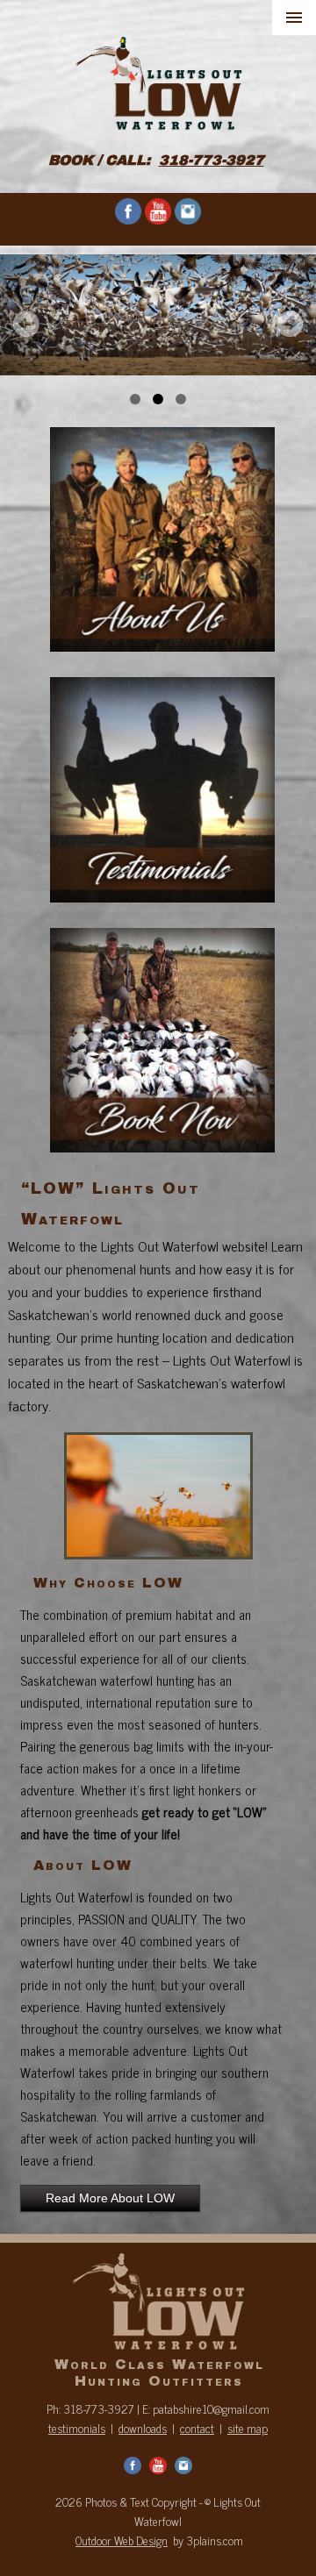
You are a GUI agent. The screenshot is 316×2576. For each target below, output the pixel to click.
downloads (143, 2428)
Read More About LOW (110, 2198)
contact (197, 2428)
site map (248, 2428)
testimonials (77, 2428)
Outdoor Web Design (122, 2540)
